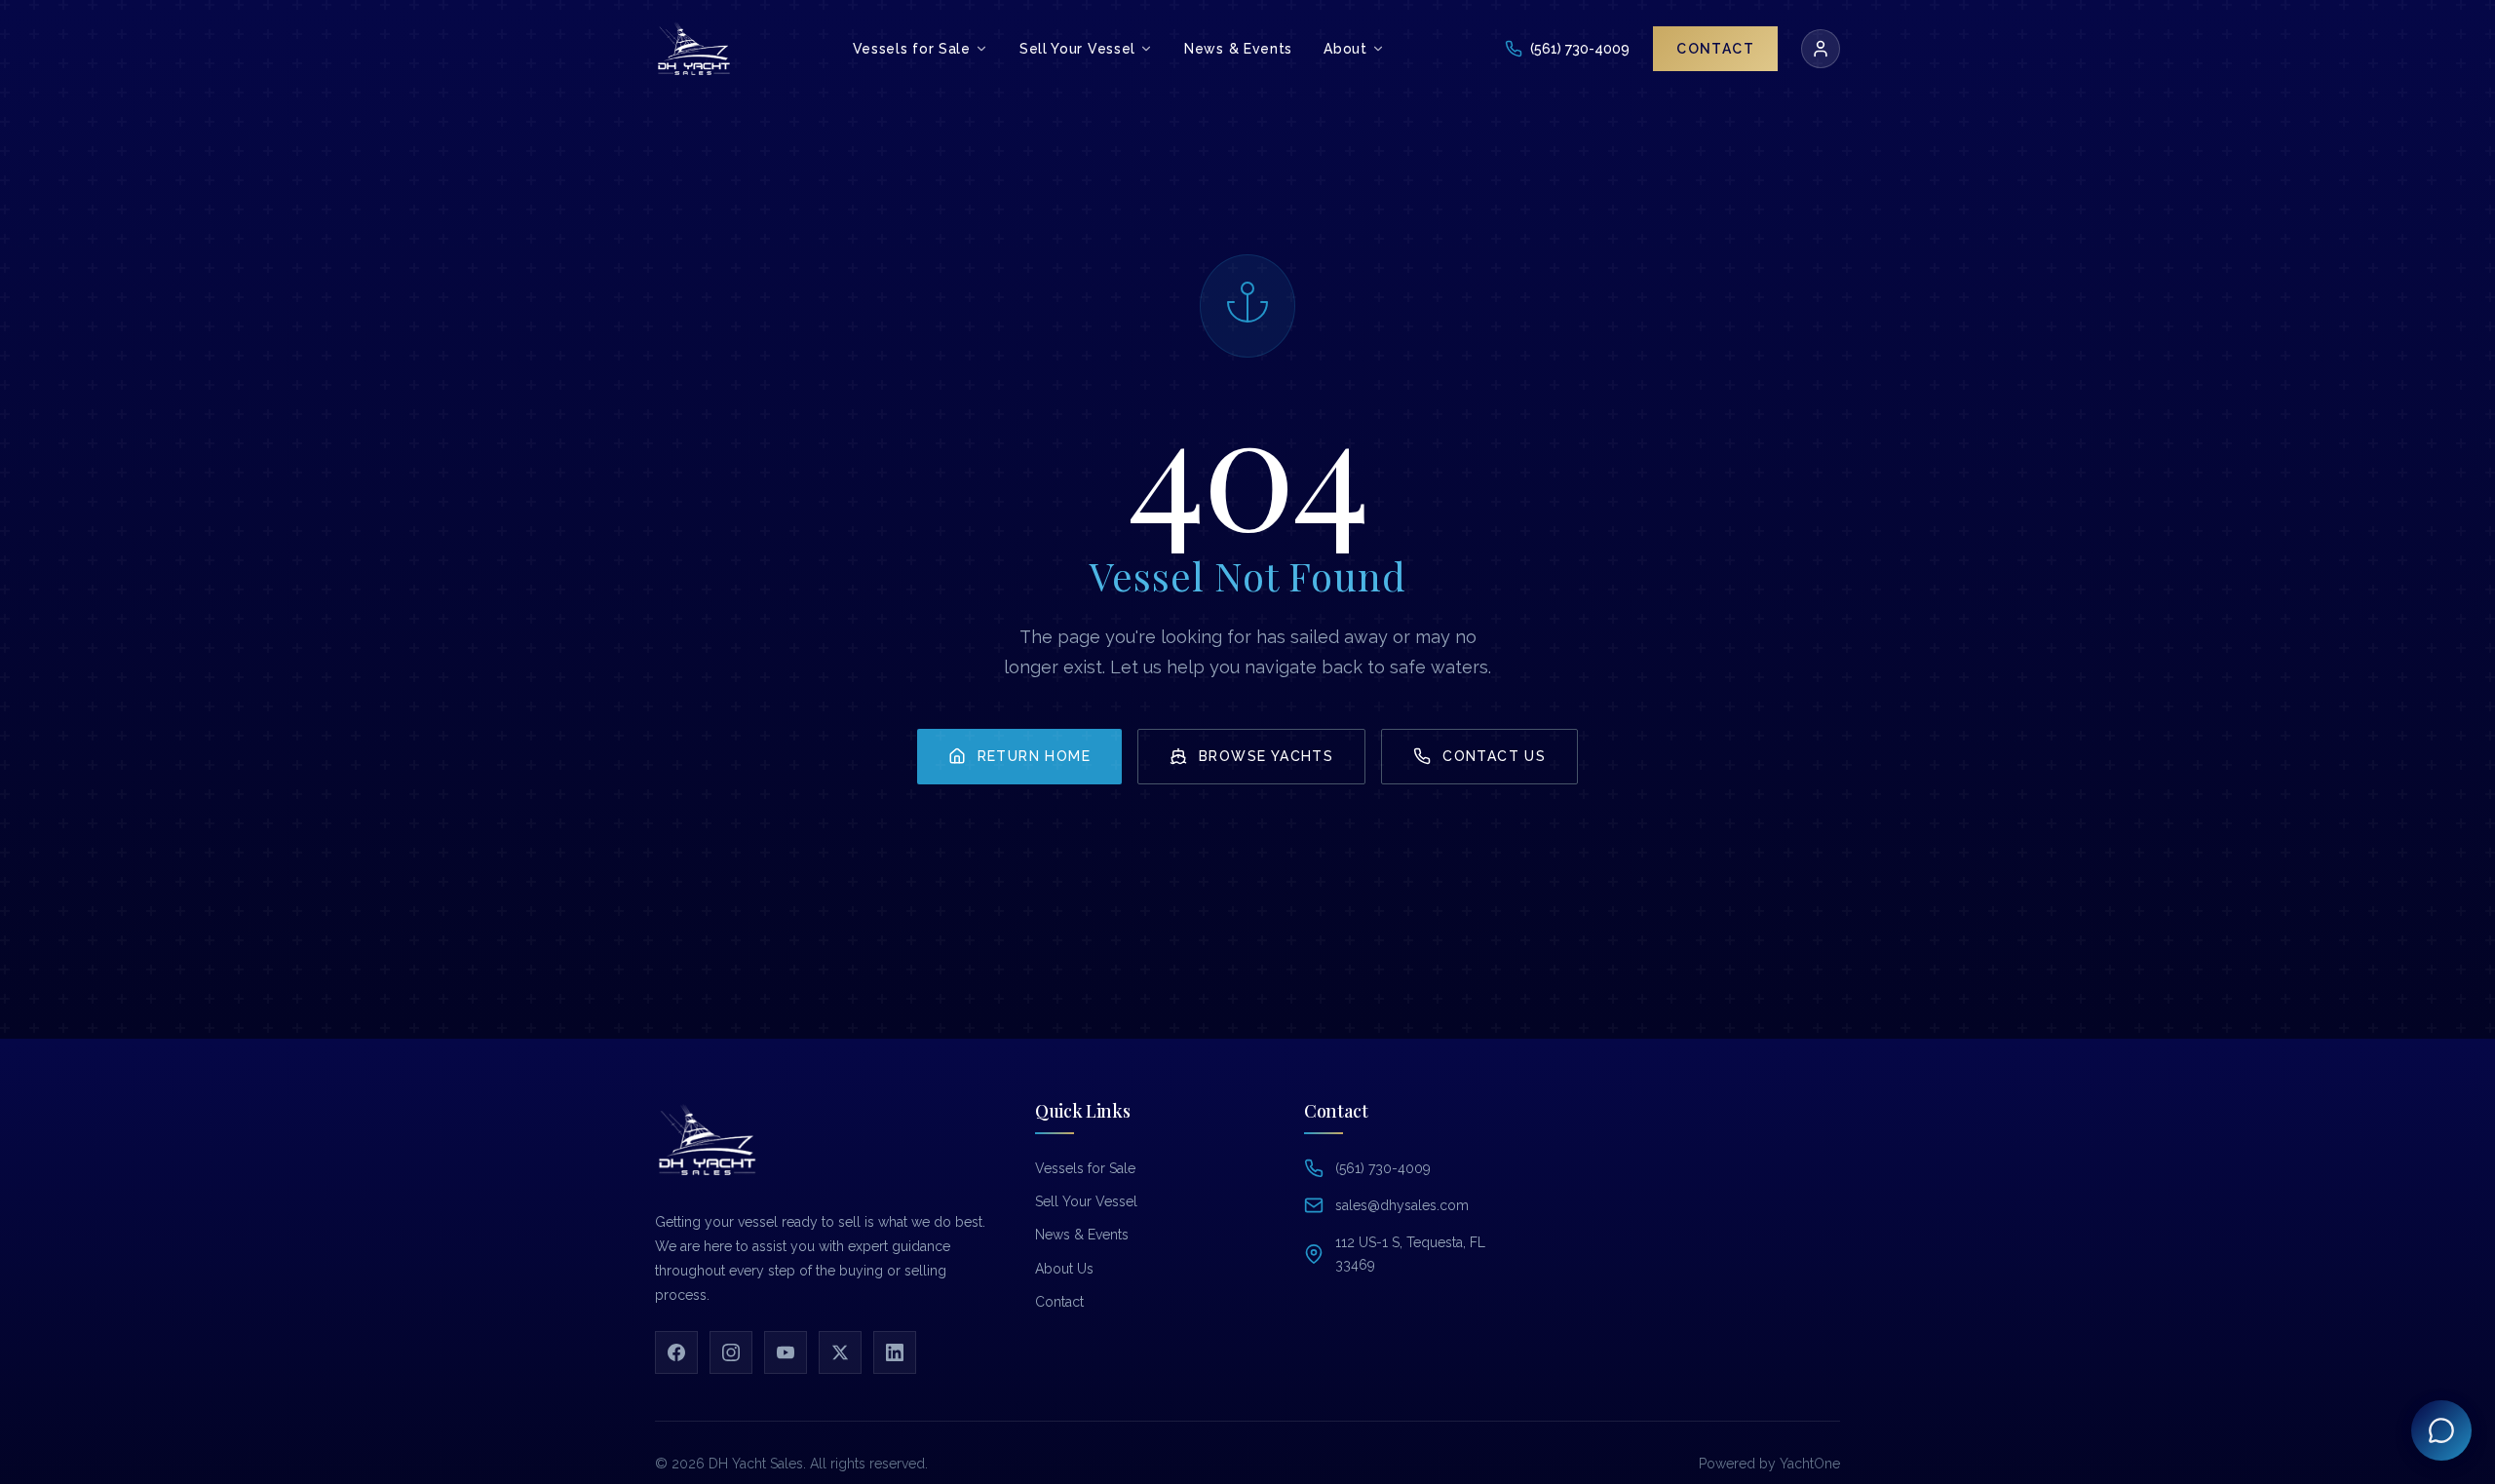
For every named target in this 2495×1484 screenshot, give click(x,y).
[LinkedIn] (895, 1352)
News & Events (1082, 1235)
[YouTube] (786, 1352)
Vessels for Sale (1085, 1168)
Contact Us (1494, 756)
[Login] (1821, 49)
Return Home (1034, 756)
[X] (840, 1352)
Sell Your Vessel (1086, 1201)
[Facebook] (676, 1352)
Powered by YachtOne (1769, 1464)
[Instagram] (731, 1352)
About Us (1064, 1269)
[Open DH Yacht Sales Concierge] (2441, 1430)
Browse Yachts (1266, 756)
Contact (1059, 1302)
